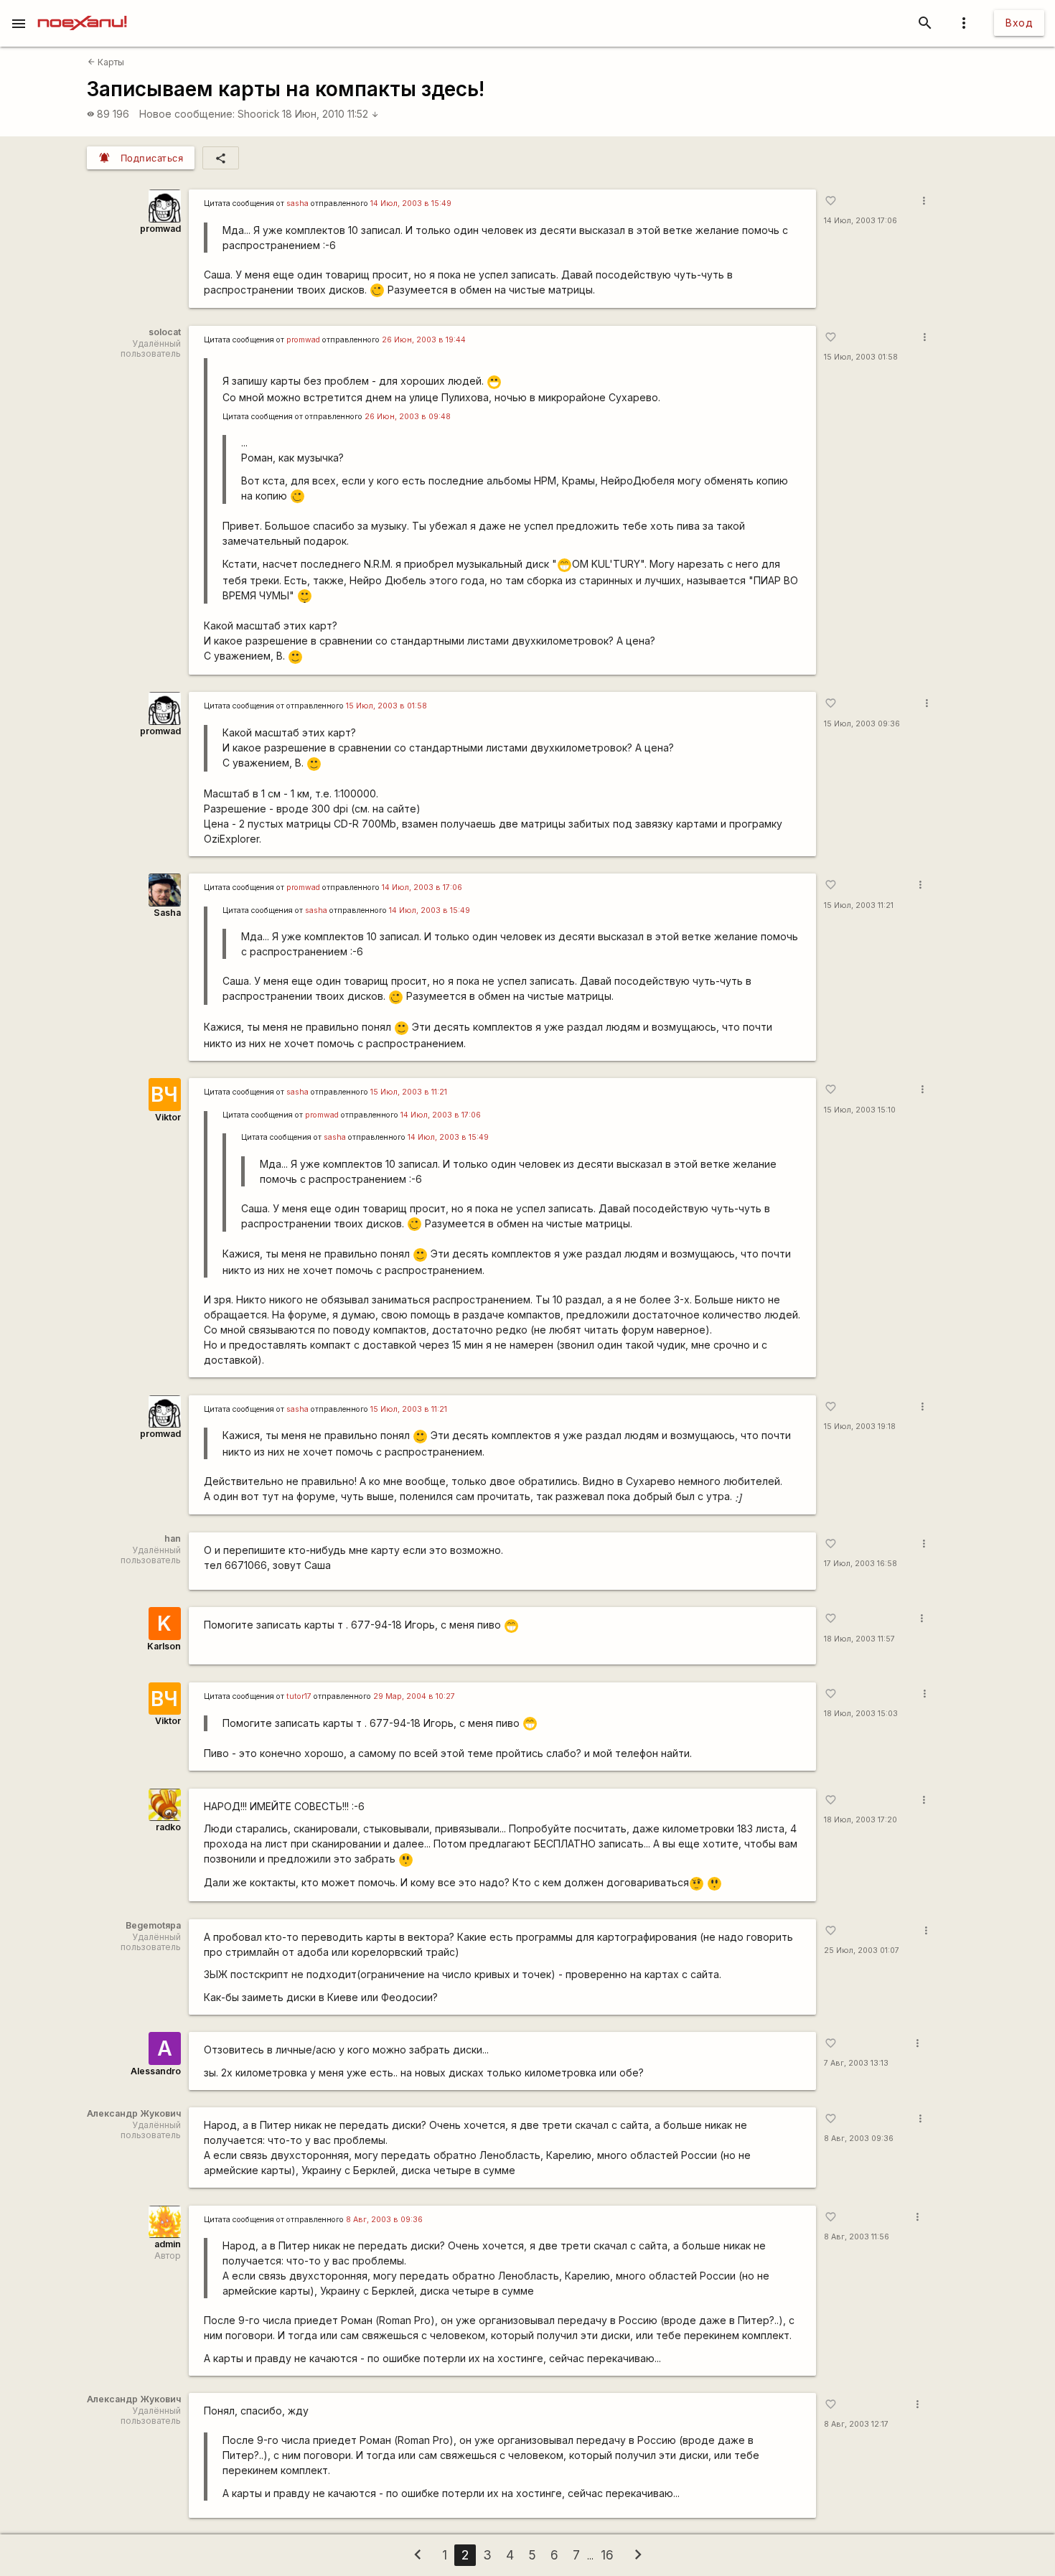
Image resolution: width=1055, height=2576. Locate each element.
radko (168, 1827)
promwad (160, 229)
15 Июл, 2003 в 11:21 (409, 1092)
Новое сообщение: (187, 114)
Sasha (167, 913)
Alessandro (156, 2071)
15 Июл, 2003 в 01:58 (386, 706)
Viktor (168, 1117)
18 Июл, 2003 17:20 (861, 1820)
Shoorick (259, 114)
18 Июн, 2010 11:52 (330, 114)
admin (168, 2244)
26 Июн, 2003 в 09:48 (408, 417)
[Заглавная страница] (82, 10)
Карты (106, 62)
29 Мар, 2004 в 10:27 (414, 1696)
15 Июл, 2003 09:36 (862, 724)
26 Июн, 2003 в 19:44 (424, 340)
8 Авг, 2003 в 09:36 (384, 2220)
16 (607, 2555)
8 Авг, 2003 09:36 (859, 2139)
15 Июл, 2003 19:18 (860, 1427)
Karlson (164, 1646)
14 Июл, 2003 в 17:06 (422, 887)
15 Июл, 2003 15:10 (860, 1110)
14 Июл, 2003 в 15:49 (411, 203)
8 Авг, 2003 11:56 (857, 2237)
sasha (297, 203)
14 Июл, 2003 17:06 (861, 221)
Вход (1019, 23)
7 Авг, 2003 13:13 (856, 2063)
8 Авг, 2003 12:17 (856, 2424)
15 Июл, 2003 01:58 (861, 357)
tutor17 (299, 1696)
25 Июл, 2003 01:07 (862, 1950)
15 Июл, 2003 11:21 (859, 905)
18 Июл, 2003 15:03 (861, 1714)
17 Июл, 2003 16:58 (861, 1564)
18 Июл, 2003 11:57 (859, 1639)
